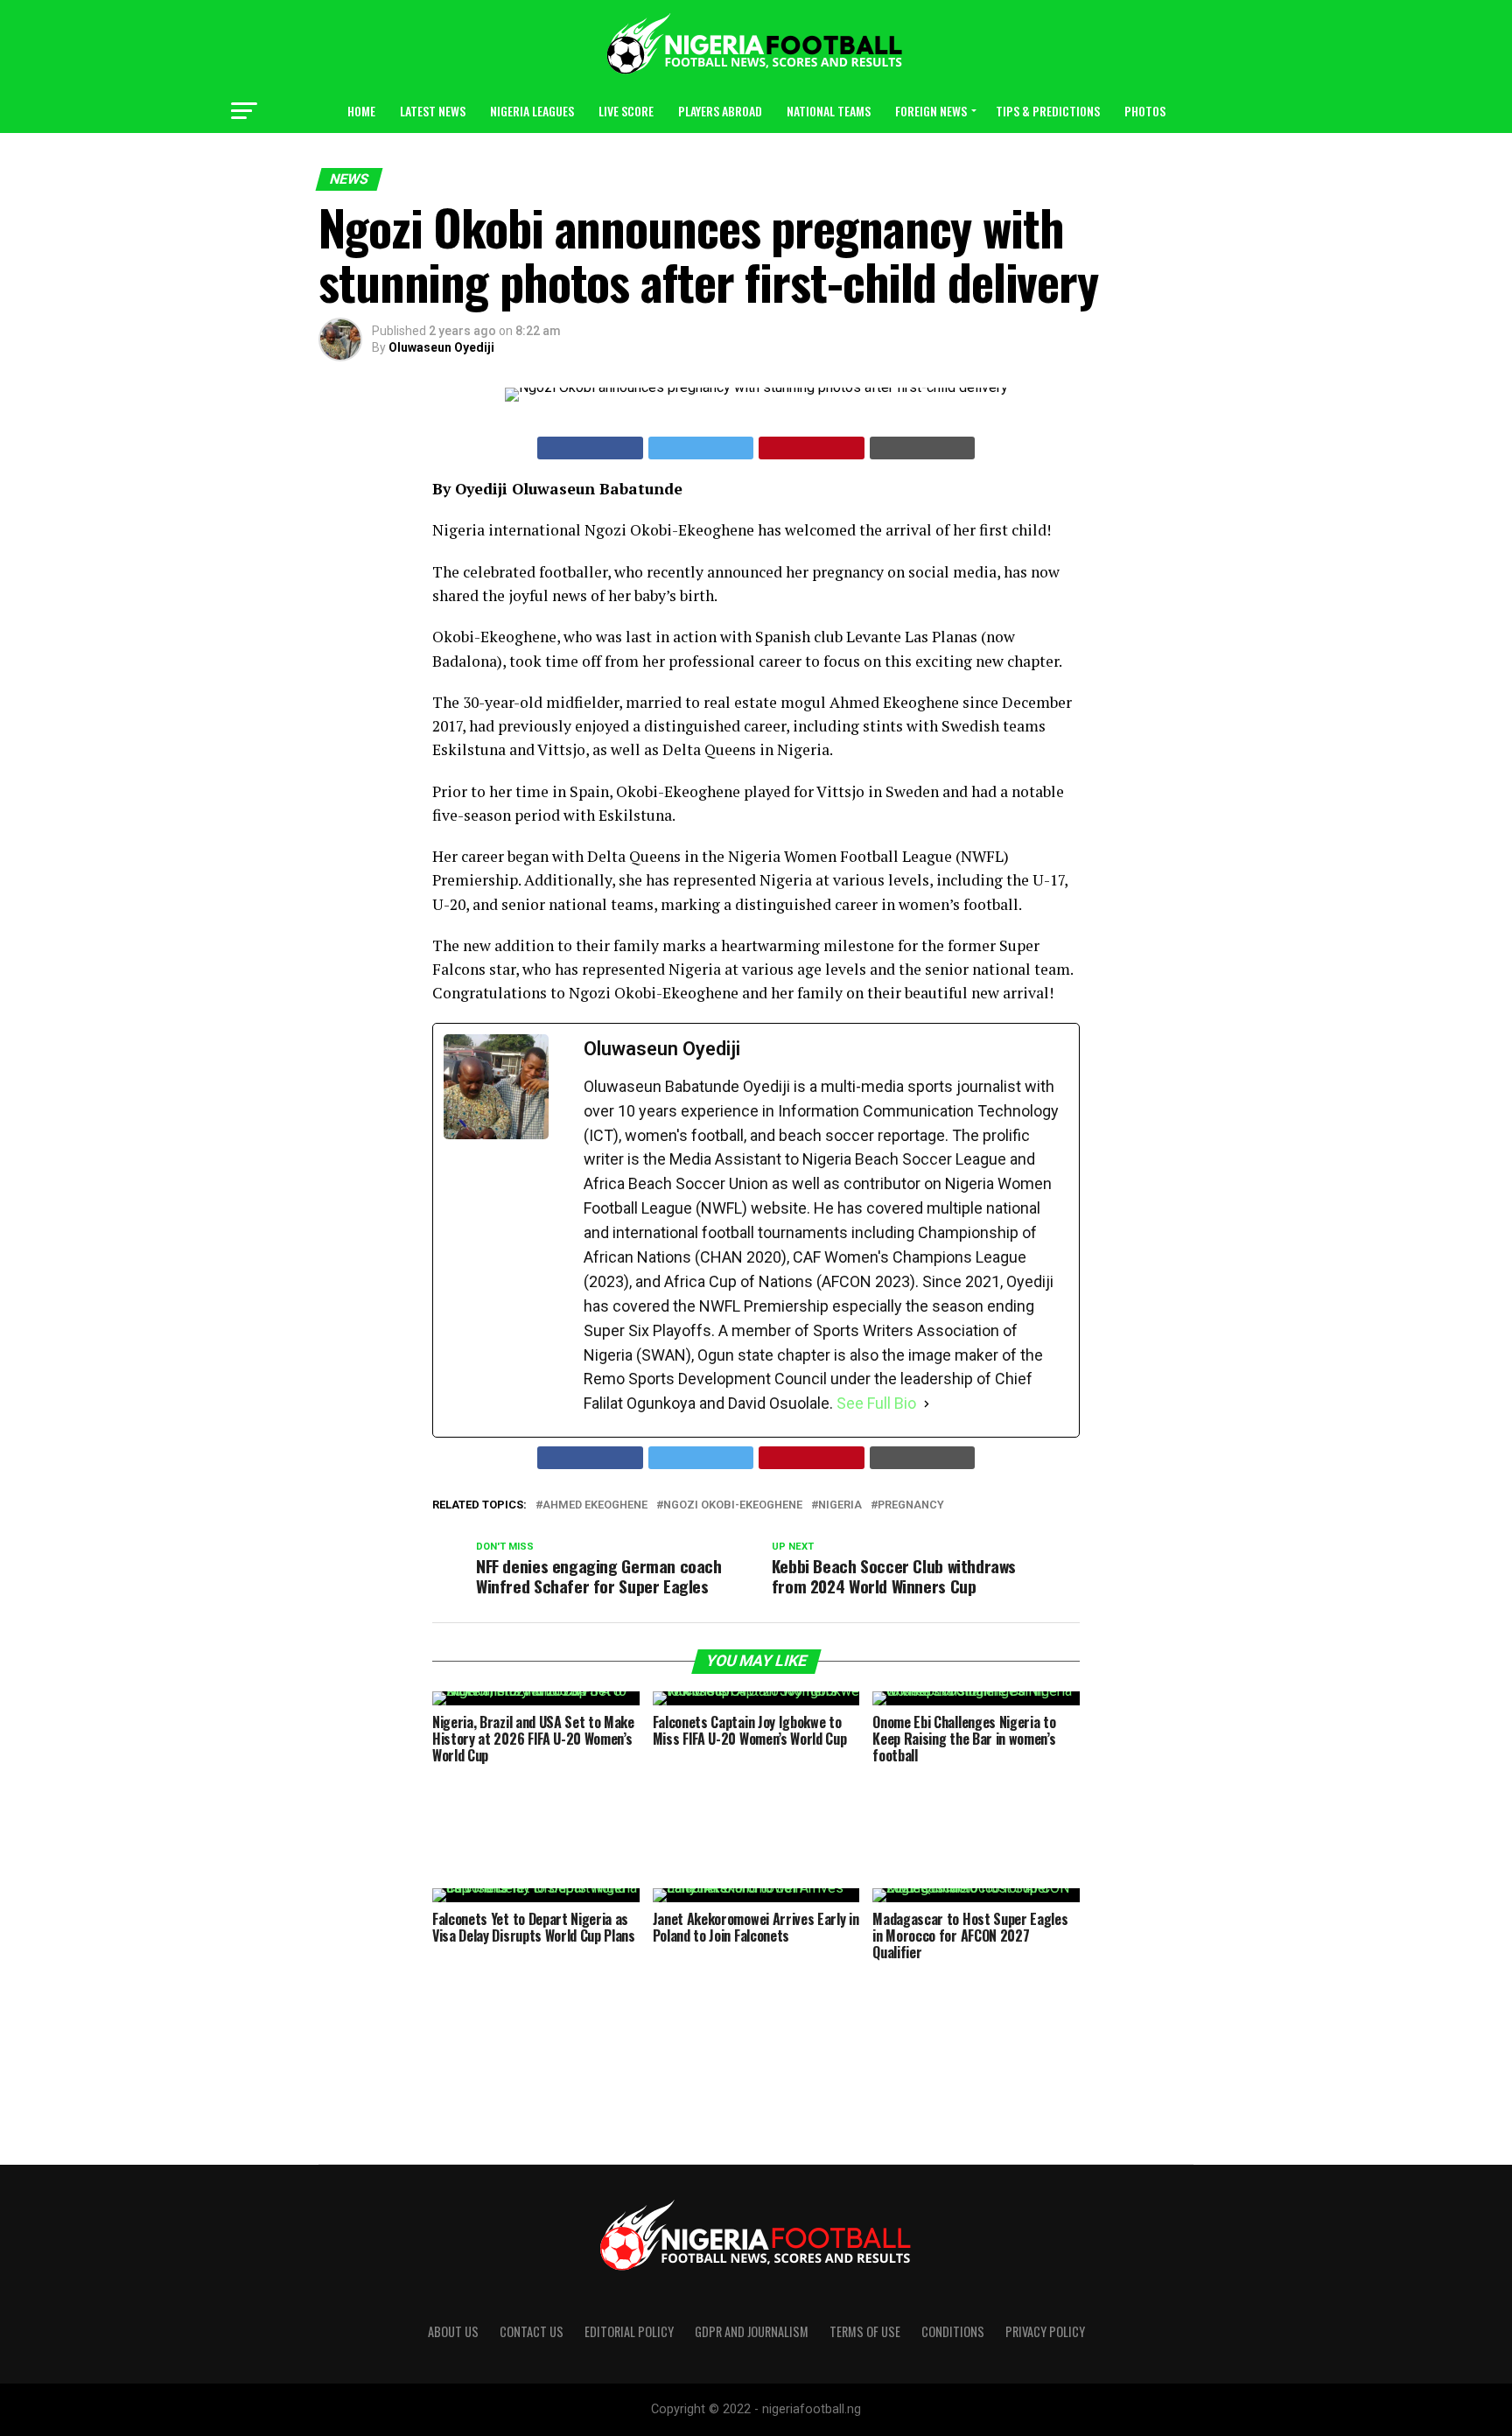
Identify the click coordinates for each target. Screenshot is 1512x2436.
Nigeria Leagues (532, 111)
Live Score (626, 111)
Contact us (532, 2331)
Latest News (433, 111)
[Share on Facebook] (590, 448)
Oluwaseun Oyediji (441, 347)
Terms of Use (865, 2331)
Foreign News (931, 111)
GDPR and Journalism (752, 2331)
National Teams (829, 111)
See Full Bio (876, 1403)
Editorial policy (629, 2331)
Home (361, 111)
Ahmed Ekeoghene (595, 1505)
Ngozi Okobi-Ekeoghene (733, 1505)
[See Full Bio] (927, 1403)
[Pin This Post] (812, 448)
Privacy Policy (1045, 2331)
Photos (1145, 111)
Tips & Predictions (1048, 111)
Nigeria (840, 1505)
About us (453, 2331)
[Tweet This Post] (701, 448)
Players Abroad (720, 111)
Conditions (953, 2331)
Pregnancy (911, 1505)
